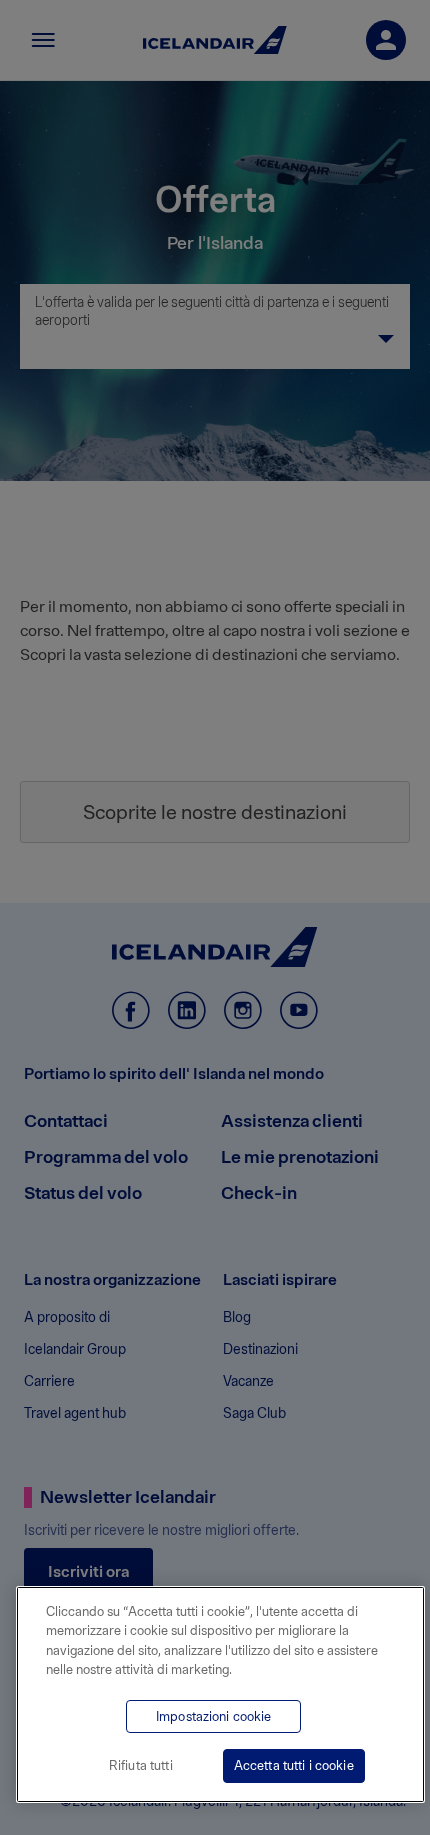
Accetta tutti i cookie (294, 1765)
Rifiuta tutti (141, 1765)
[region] (220, 1694)
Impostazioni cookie (213, 1716)
